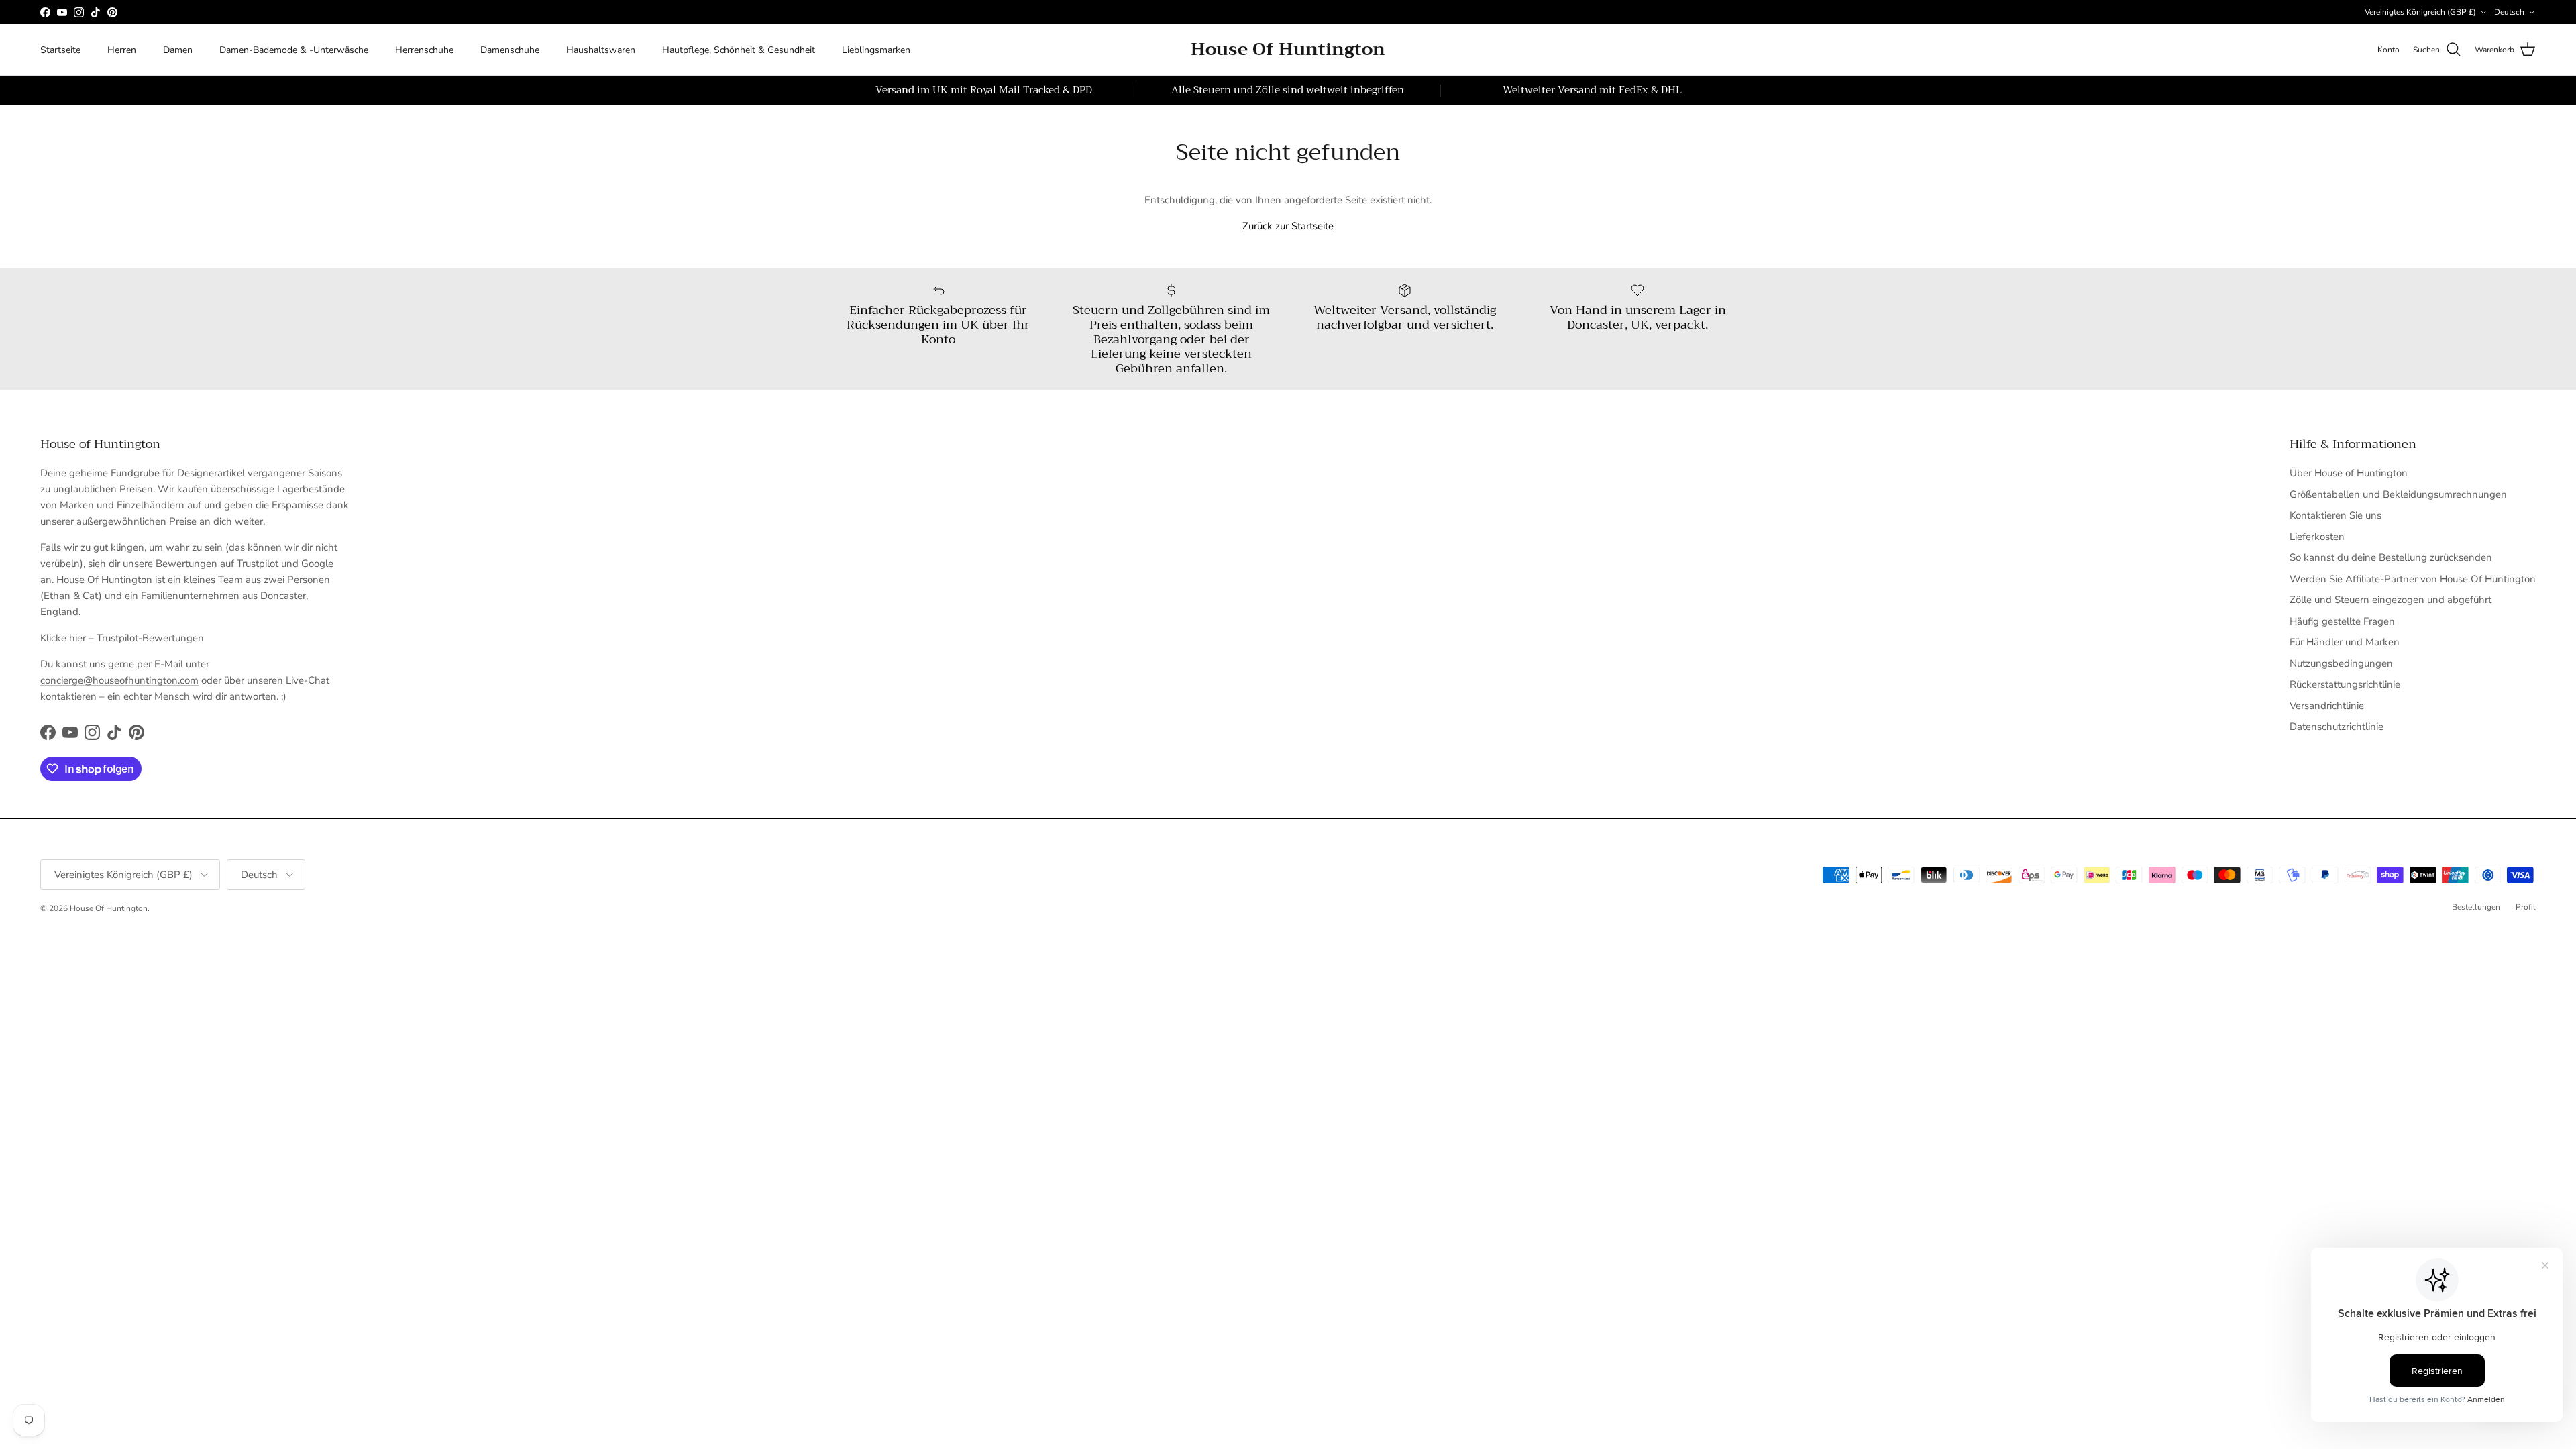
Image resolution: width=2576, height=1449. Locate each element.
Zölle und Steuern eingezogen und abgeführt (2391, 600)
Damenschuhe (510, 50)
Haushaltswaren (601, 50)
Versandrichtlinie (2327, 706)
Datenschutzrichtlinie (2337, 727)
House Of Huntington (109, 908)
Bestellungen (2476, 907)
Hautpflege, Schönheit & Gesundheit (739, 50)
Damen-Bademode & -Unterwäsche (294, 50)
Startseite (60, 50)
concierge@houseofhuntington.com (119, 680)
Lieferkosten (2317, 537)
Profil (2526, 907)
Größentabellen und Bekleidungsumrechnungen (2398, 494)
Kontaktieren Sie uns (2336, 515)
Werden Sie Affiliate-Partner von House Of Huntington (2413, 579)
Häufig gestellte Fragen (2342, 621)
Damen (178, 50)
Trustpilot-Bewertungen (150, 638)
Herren (122, 50)
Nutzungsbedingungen (2341, 663)
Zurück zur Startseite (1288, 226)
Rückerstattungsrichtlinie (2345, 684)
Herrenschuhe (424, 50)
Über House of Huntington (2349, 473)
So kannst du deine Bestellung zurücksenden (2391, 557)
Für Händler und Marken (2345, 642)
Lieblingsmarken (876, 50)
